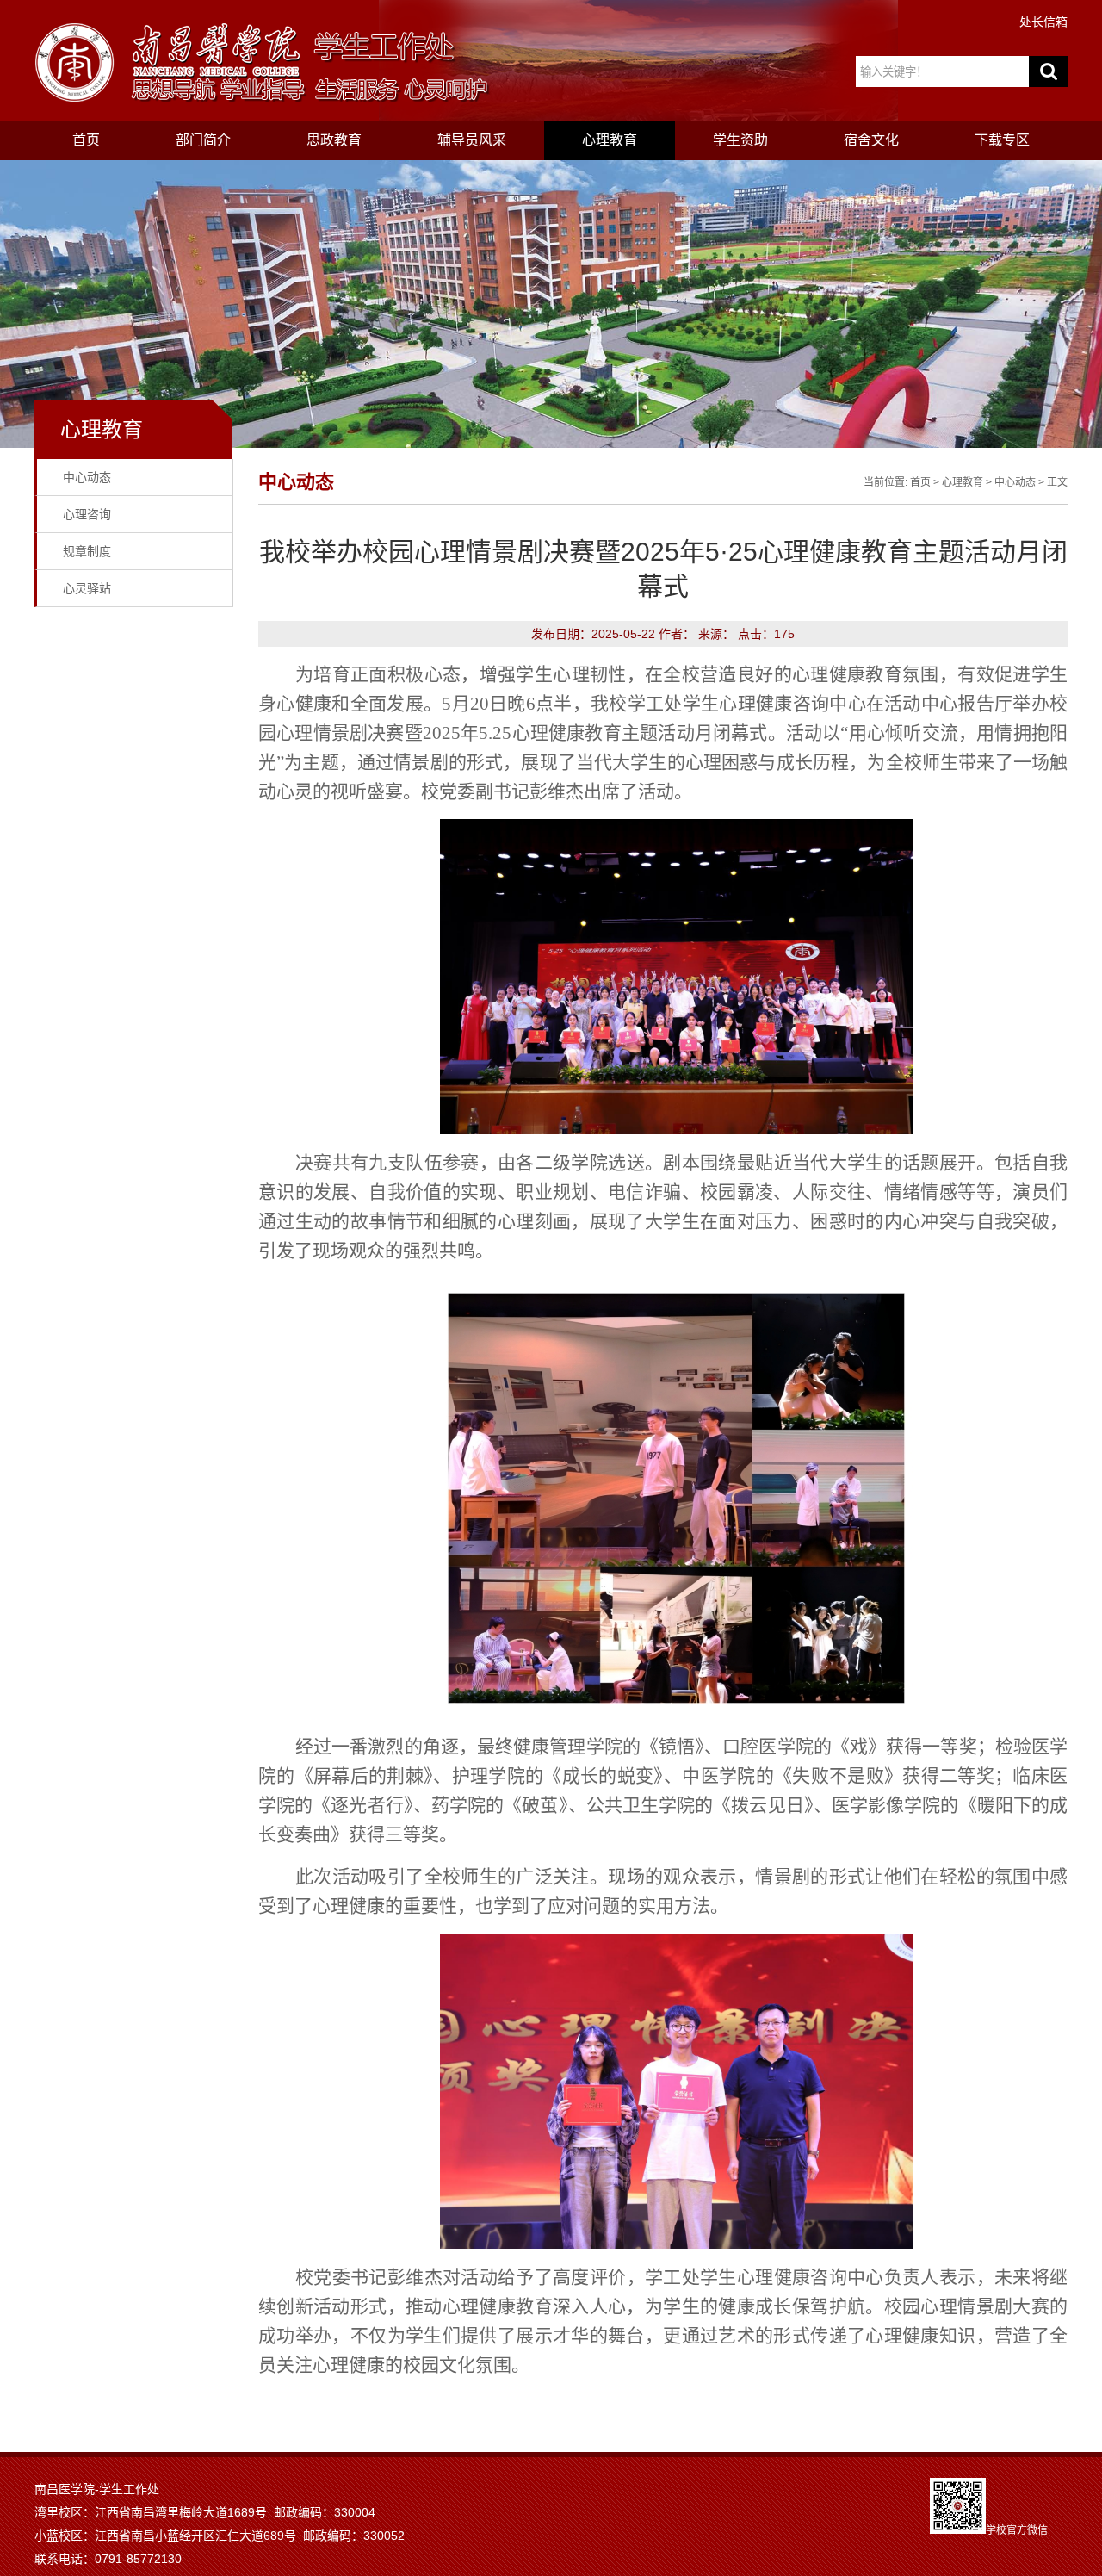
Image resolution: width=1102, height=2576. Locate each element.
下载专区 (1002, 140)
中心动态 (87, 477)
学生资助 (740, 140)
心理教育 (610, 140)
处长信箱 (1043, 22)
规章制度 (87, 551)
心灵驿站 (87, 588)
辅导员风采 (472, 140)
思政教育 (334, 140)
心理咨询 (87, 514)
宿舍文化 (871, 140)
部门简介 (203, 140)
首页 (86, 140)
